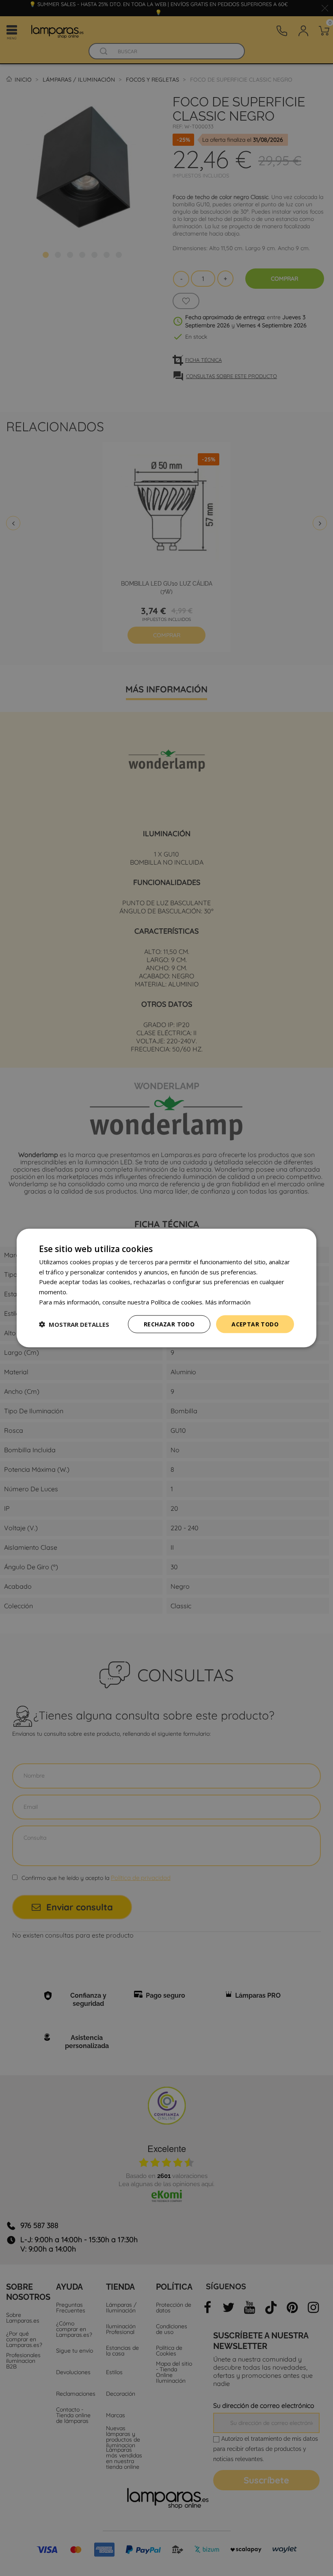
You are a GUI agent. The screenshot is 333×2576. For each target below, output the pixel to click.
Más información (228, 1302)
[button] (74, 1324)
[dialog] (166, 1288)
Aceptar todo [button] (255, 1324)
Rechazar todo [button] (169, 1324)
